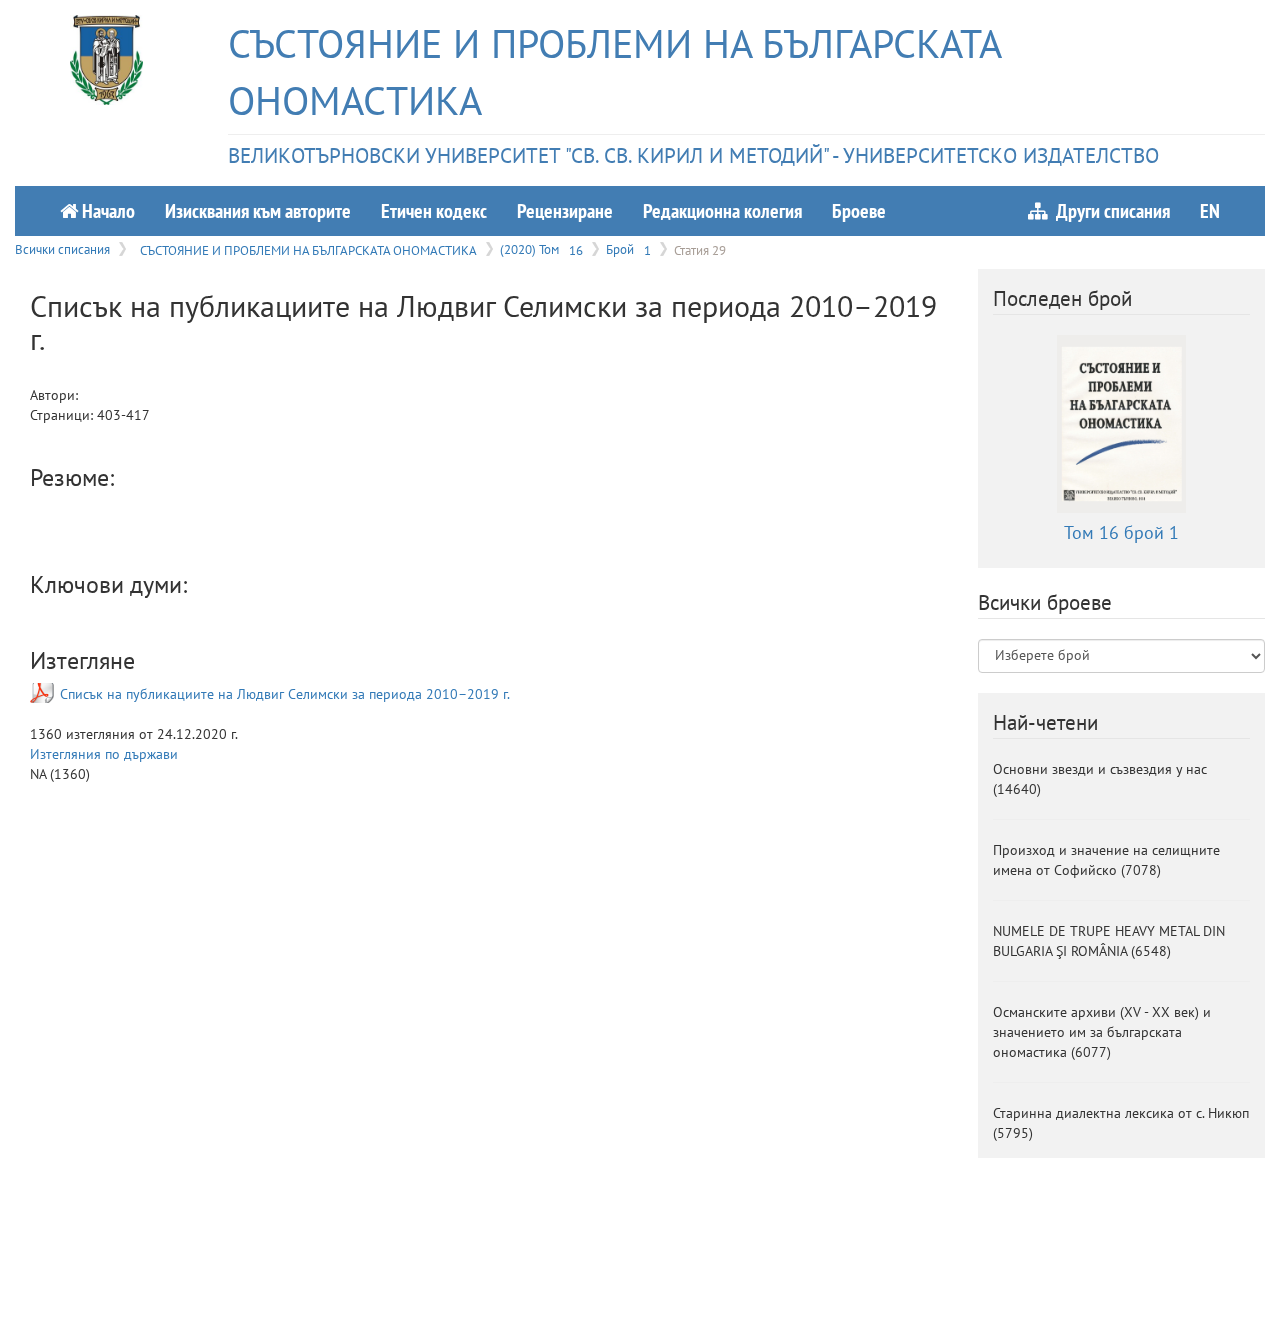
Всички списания (62, 249)
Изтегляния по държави (104, 754)
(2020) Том (541, 249)
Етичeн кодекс (434, 210)
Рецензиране (565, 210)
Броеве (859, 210)
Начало (106, 210)
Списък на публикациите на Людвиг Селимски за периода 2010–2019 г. (285, 694)
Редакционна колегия (722, 210)
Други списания (1109, 210)
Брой (628, 249)
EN (1210, 210)
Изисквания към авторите (258, 210)
